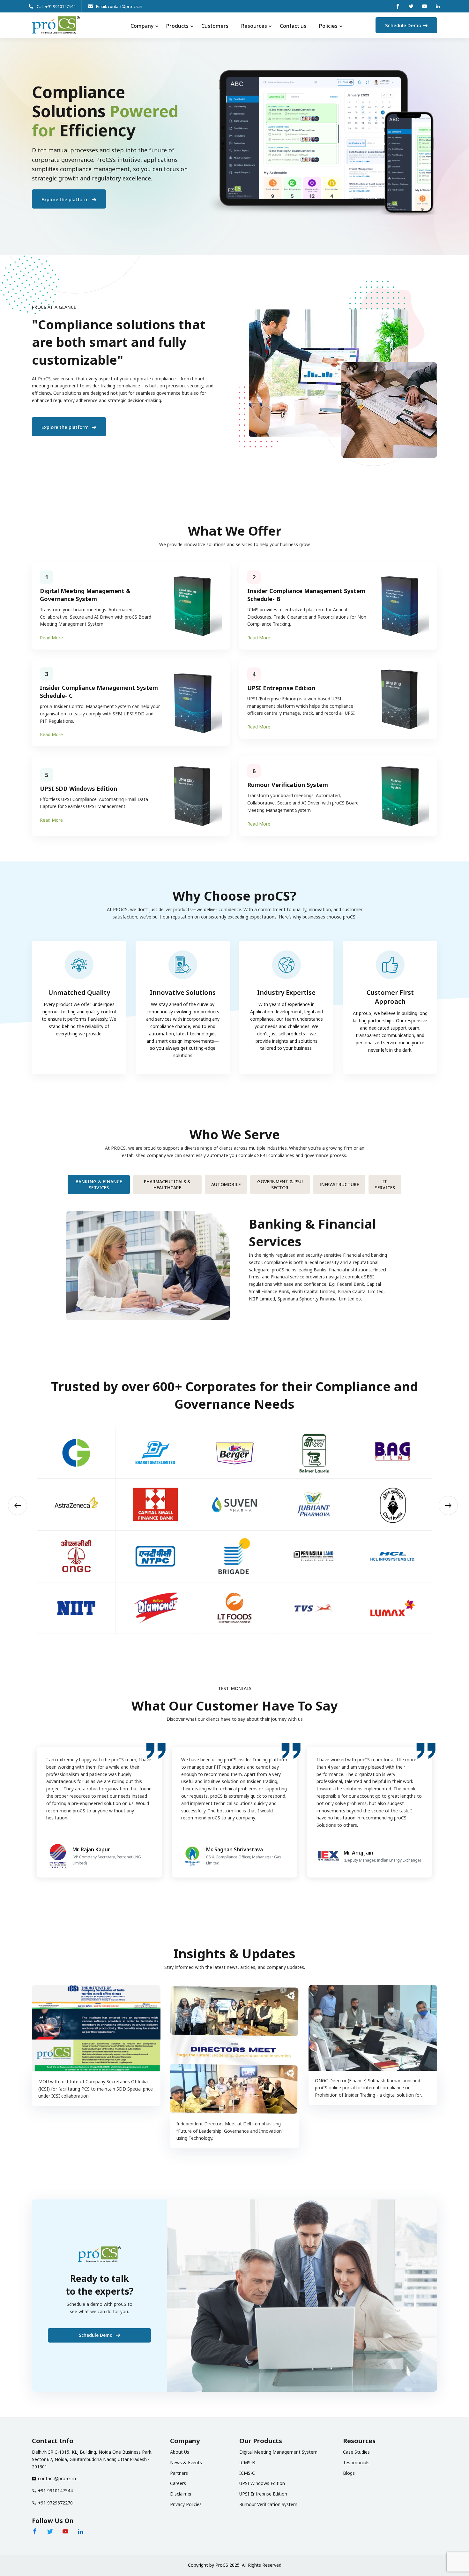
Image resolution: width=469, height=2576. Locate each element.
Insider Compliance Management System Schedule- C (99, 692)
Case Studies (356, 2452)
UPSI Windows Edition (262, 2483)
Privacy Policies (186, 2504)
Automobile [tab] (226, 1184)
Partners (179, 2473)
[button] (18, 1505)
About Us (180, 2452)
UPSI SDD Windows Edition (78, 789)
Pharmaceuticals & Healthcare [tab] (167, 1185)
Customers (215, 26)
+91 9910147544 (55, 2491)
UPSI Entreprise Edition (281, 688)
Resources (254, 26)
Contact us (293, 26)
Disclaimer (181, 2494)
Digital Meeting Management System (278, 2452)
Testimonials (356, 2462)
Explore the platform (66, 199)
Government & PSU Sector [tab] (280, 1185)
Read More (51, 638)
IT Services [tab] (385, 1185)
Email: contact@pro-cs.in (119, 6)
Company (142, 26)
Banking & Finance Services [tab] (99, 1185)
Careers (178, 2483)
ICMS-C (247, 2473)
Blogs (349, 2473)
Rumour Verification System (288, 785)
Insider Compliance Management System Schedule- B (306, 595)
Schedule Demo (403, 25)
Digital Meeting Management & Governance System (85, 595)
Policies (328, 26)
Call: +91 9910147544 (56, 6)
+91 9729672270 (55, 2503)
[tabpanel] (234, 1261)
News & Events (186, 2462)
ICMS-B (247, 2462)
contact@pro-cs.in (57, 2478)
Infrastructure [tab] (339, 1184)
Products (177, 26)
